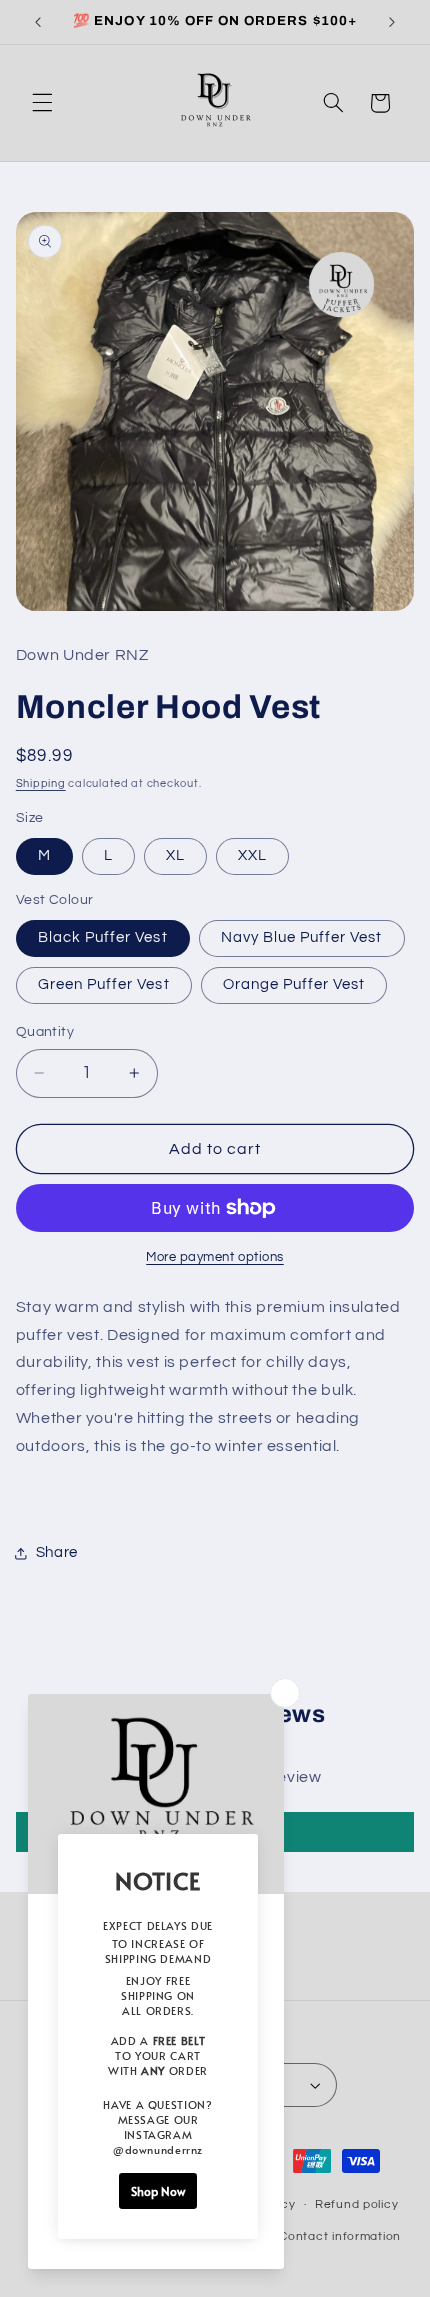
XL (175, 855)
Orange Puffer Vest (294, 984)
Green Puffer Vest (104, 984)
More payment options (215, 1257)
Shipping (41, 783)
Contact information (340, 2236)
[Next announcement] (392, 22)
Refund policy (357, 2204)
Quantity (45, 1032)
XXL (252, 855)
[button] (42, 103)
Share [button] (57, 1552)
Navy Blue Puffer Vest (302, 937)
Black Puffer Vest (103, 937)
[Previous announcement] (38, 22)
